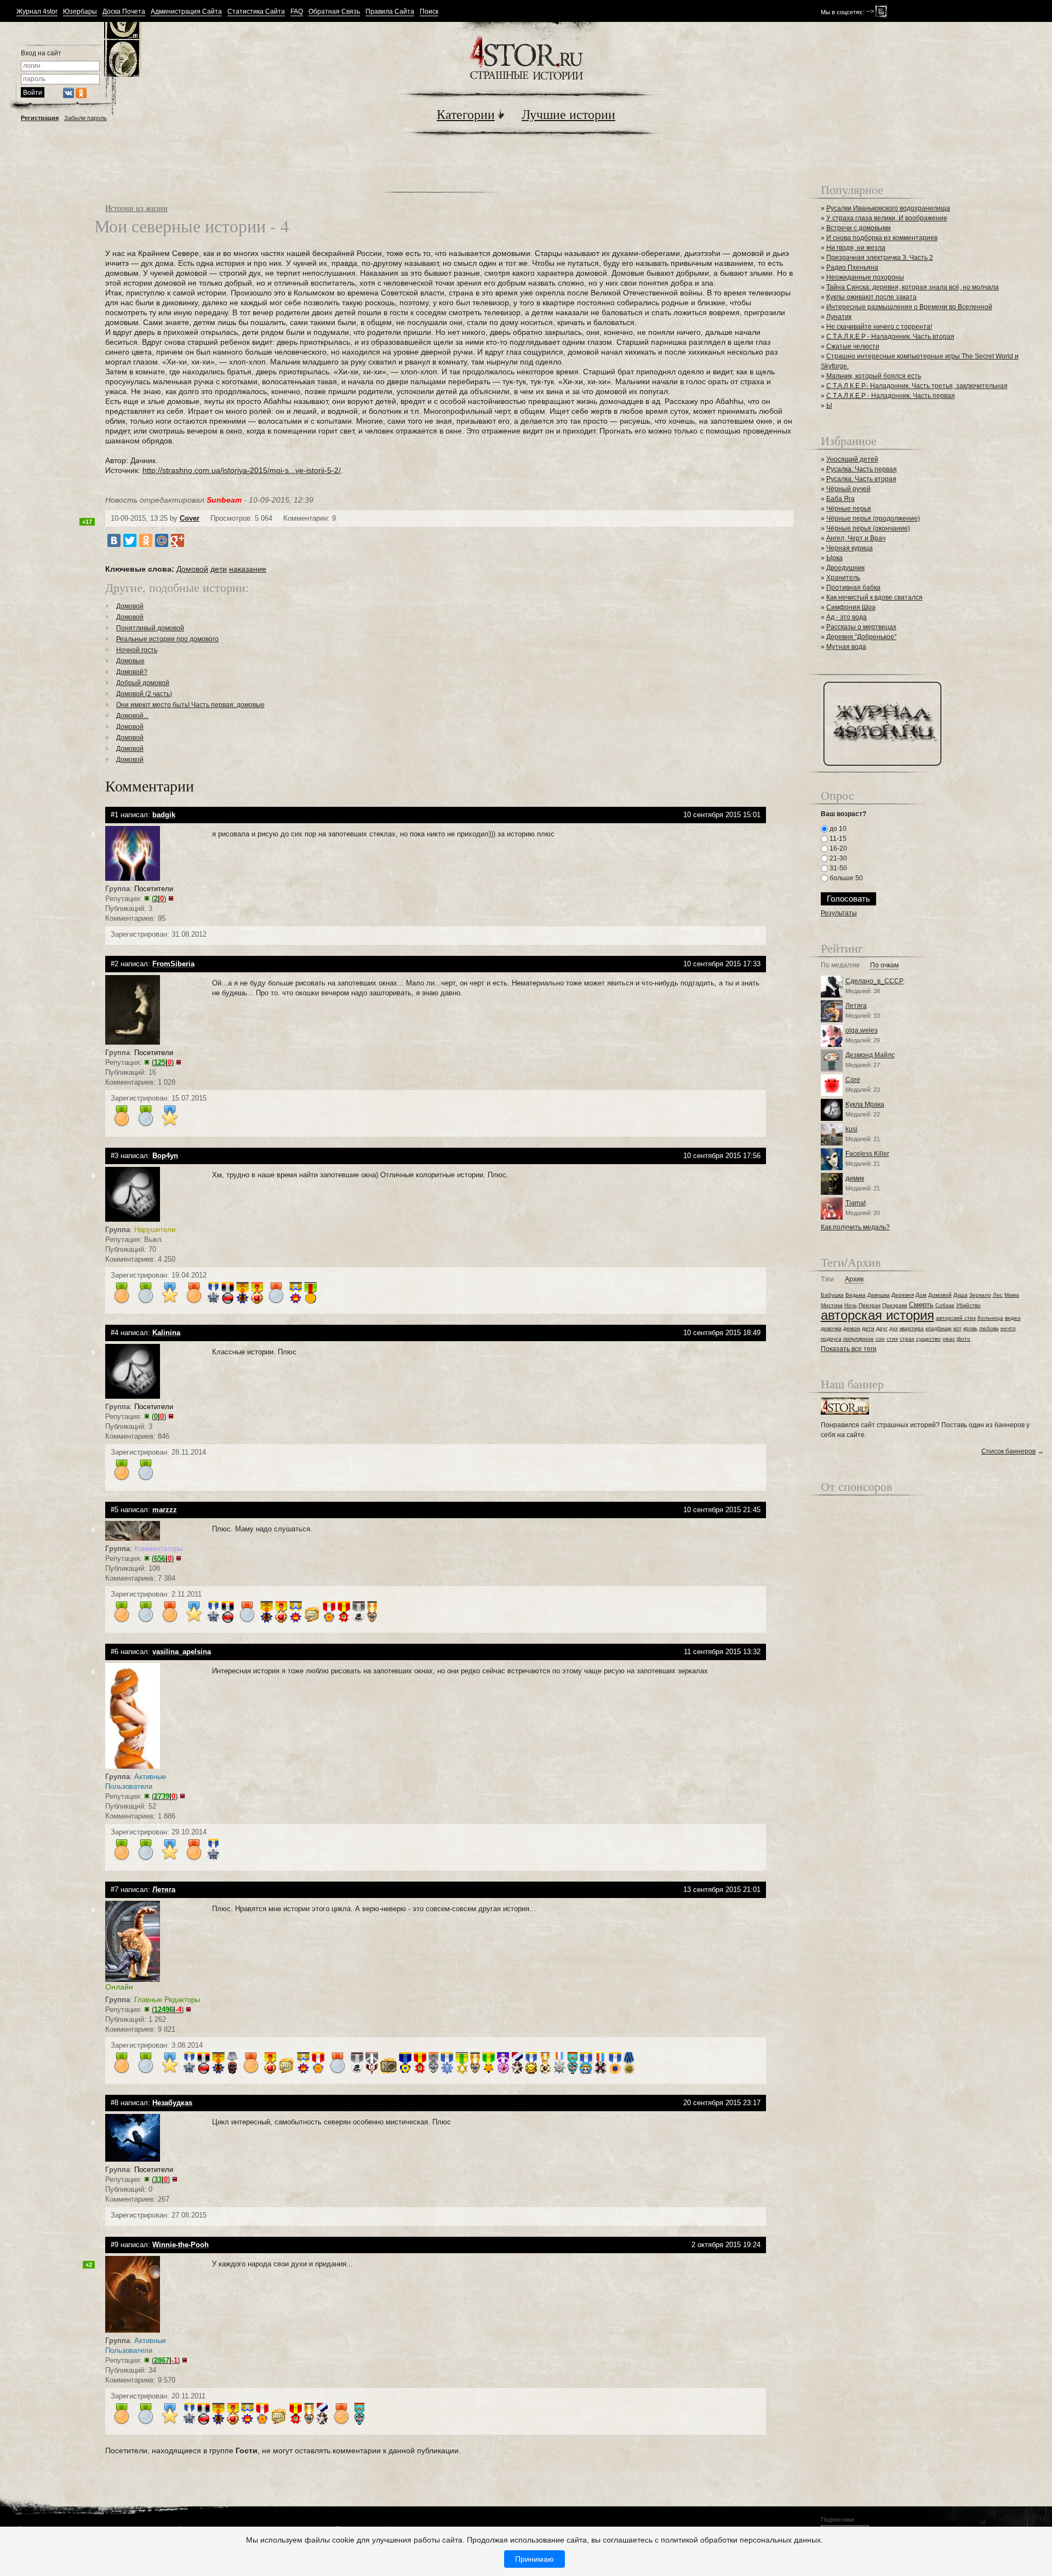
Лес (998, 1295)
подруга (831, 1339)
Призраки (895, 1305)
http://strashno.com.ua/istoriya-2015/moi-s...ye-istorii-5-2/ (242, 470)
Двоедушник (845, 568)
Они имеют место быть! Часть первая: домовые (190, 705)
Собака (945, 1305)
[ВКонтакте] (114, 540)
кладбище (939, 1328)
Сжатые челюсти (853, 346)
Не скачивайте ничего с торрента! (879, 327)
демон (852, 1328)
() (159, 899)
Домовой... (132, 716)
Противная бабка (853, 588)
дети (219, 569)
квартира (912, 1328)
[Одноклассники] (146, 540)
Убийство (968, 1305)
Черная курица (850, 548)
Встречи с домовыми (859, 228)
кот (957, 1328)
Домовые (130, 661)
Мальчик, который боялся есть (874, 376)
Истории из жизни (136, 208)
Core (853, 1080)
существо (928, 1339)
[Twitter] (130, 540)
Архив (854, 1280)
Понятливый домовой (150, 628)
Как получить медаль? (855, 1227)
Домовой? (132, 672)
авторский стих (956, 1318)
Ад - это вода (847, 617)
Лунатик (839, 317)
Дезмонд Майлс (870, 1055)
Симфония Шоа (851, 607)
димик (855, 1178)
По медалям (840, 965)
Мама (1012, 1295)
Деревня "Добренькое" (861, 637)
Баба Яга (841, 499)
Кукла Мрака (865, 1104)
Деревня (903, 1295)
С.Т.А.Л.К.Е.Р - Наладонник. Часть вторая (890, 337)
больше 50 (845, 878)
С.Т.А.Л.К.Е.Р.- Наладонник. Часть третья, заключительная (917, 386)
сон (880, 1339)
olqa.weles (862, 1030)
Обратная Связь (334, 12)
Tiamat (856, 1203)
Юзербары (80, 12)
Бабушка (832, 1295)
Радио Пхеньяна (852, 267)
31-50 (837, 868)
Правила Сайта (390, 12)
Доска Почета (124, 12)
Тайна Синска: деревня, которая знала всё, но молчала (913, 287)
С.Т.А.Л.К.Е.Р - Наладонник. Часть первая (891, 396)
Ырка (834, 558)
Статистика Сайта (256, 12)
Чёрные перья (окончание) (868, 528)
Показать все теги (849, 1349)
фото (964, 1339)
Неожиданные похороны (865, 277)
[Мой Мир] (162, 540)
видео (1013, 1318)
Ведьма (856, 1295)
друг (882, 1328)
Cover (190, 518)
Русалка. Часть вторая (861, 479)
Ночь (851, 1305)
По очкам (884, 965)
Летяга (856, 1006)
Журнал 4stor (37, 12)
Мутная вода (846, 647)
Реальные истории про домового (167, 639)
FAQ (297, 12)
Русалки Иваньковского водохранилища (888, 208)
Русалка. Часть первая (862, 469)
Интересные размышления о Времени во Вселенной (909, 307)
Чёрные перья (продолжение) (873, 518)
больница (990, 1318)
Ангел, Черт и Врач (856, 538)
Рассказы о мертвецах (861, 627)
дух (894, 1328)
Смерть (921, 1305)
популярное (859, 1339)
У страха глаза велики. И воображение (887, 218)
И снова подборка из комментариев (882, 238)
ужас (949, 1339)
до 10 (837, 829)
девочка (831, 1328)
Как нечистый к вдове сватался (874, 597)
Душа (960, 1295)
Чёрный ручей (848, 489)
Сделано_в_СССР (874, 981)
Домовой (192, 569)
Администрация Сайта (186, 12)
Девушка (879, 1295)
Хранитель (843, 578)
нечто (1008, 1328)
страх (907, 1339)
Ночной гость (137, 650)
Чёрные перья (849, 509)
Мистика (832, 1305)
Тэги (827, 1280)
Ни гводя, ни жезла (856, 248)
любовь (989, 1328)
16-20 (837, 848)
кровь (970, 1328)
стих (892, 1339)
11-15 (837, 839)
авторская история (877, 1315)
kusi (851, 1129)
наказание (248, 569)
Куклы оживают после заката (871, 297)
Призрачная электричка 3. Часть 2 (880, 258)
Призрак (870, 1305)
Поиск (429, 12)
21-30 (837, 858)
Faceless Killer (867, 1154)
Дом (921, 1295)
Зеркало (980, 1295)
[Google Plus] (178, 540)
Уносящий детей (852, 459)
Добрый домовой (143, 683)
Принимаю (534, 2559)
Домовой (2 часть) (144, 694)
